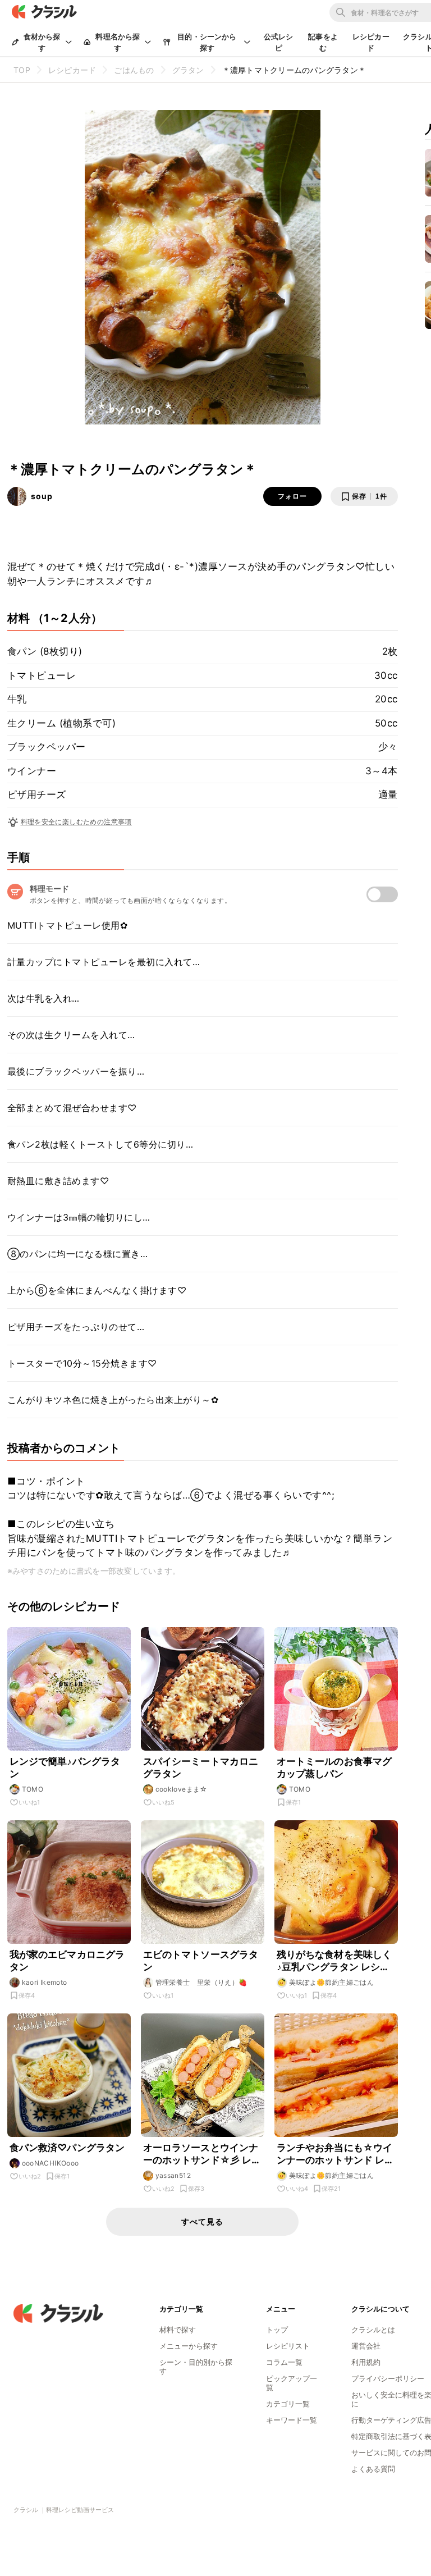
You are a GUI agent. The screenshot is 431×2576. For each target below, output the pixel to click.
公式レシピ (279, 42)
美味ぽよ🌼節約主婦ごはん (332, 1982)
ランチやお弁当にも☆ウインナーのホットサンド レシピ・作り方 (336, 2154)
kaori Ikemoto (45, 1982)
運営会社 (366, 2346)
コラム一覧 (284, 2362)
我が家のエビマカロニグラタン (67, 1961)
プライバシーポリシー (388, 2378)
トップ (277, 2330)
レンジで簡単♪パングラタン (65, 1767)
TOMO (33, 1789)
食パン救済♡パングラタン (67, 2148)
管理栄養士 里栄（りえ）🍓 (201, 1982)
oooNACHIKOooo (51, 2163)
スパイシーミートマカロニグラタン (201, 1767)
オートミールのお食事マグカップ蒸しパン (334, 1767)
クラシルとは (373, 2330)
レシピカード (371, 42)
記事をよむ (323, 42)
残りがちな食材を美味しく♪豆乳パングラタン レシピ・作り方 (334, 1961)
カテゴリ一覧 (288, 2404)
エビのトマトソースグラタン (201, 1961)
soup (42, 496)
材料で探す (178, 2330)
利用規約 (366, 2362)
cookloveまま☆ (182, 1789)
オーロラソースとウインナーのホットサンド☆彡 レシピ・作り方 (202, 2154)
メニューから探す (189, 2346)
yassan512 (173, 2175)
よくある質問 (373, 2469)
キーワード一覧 (292, 2420)
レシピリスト (288, 2346)
